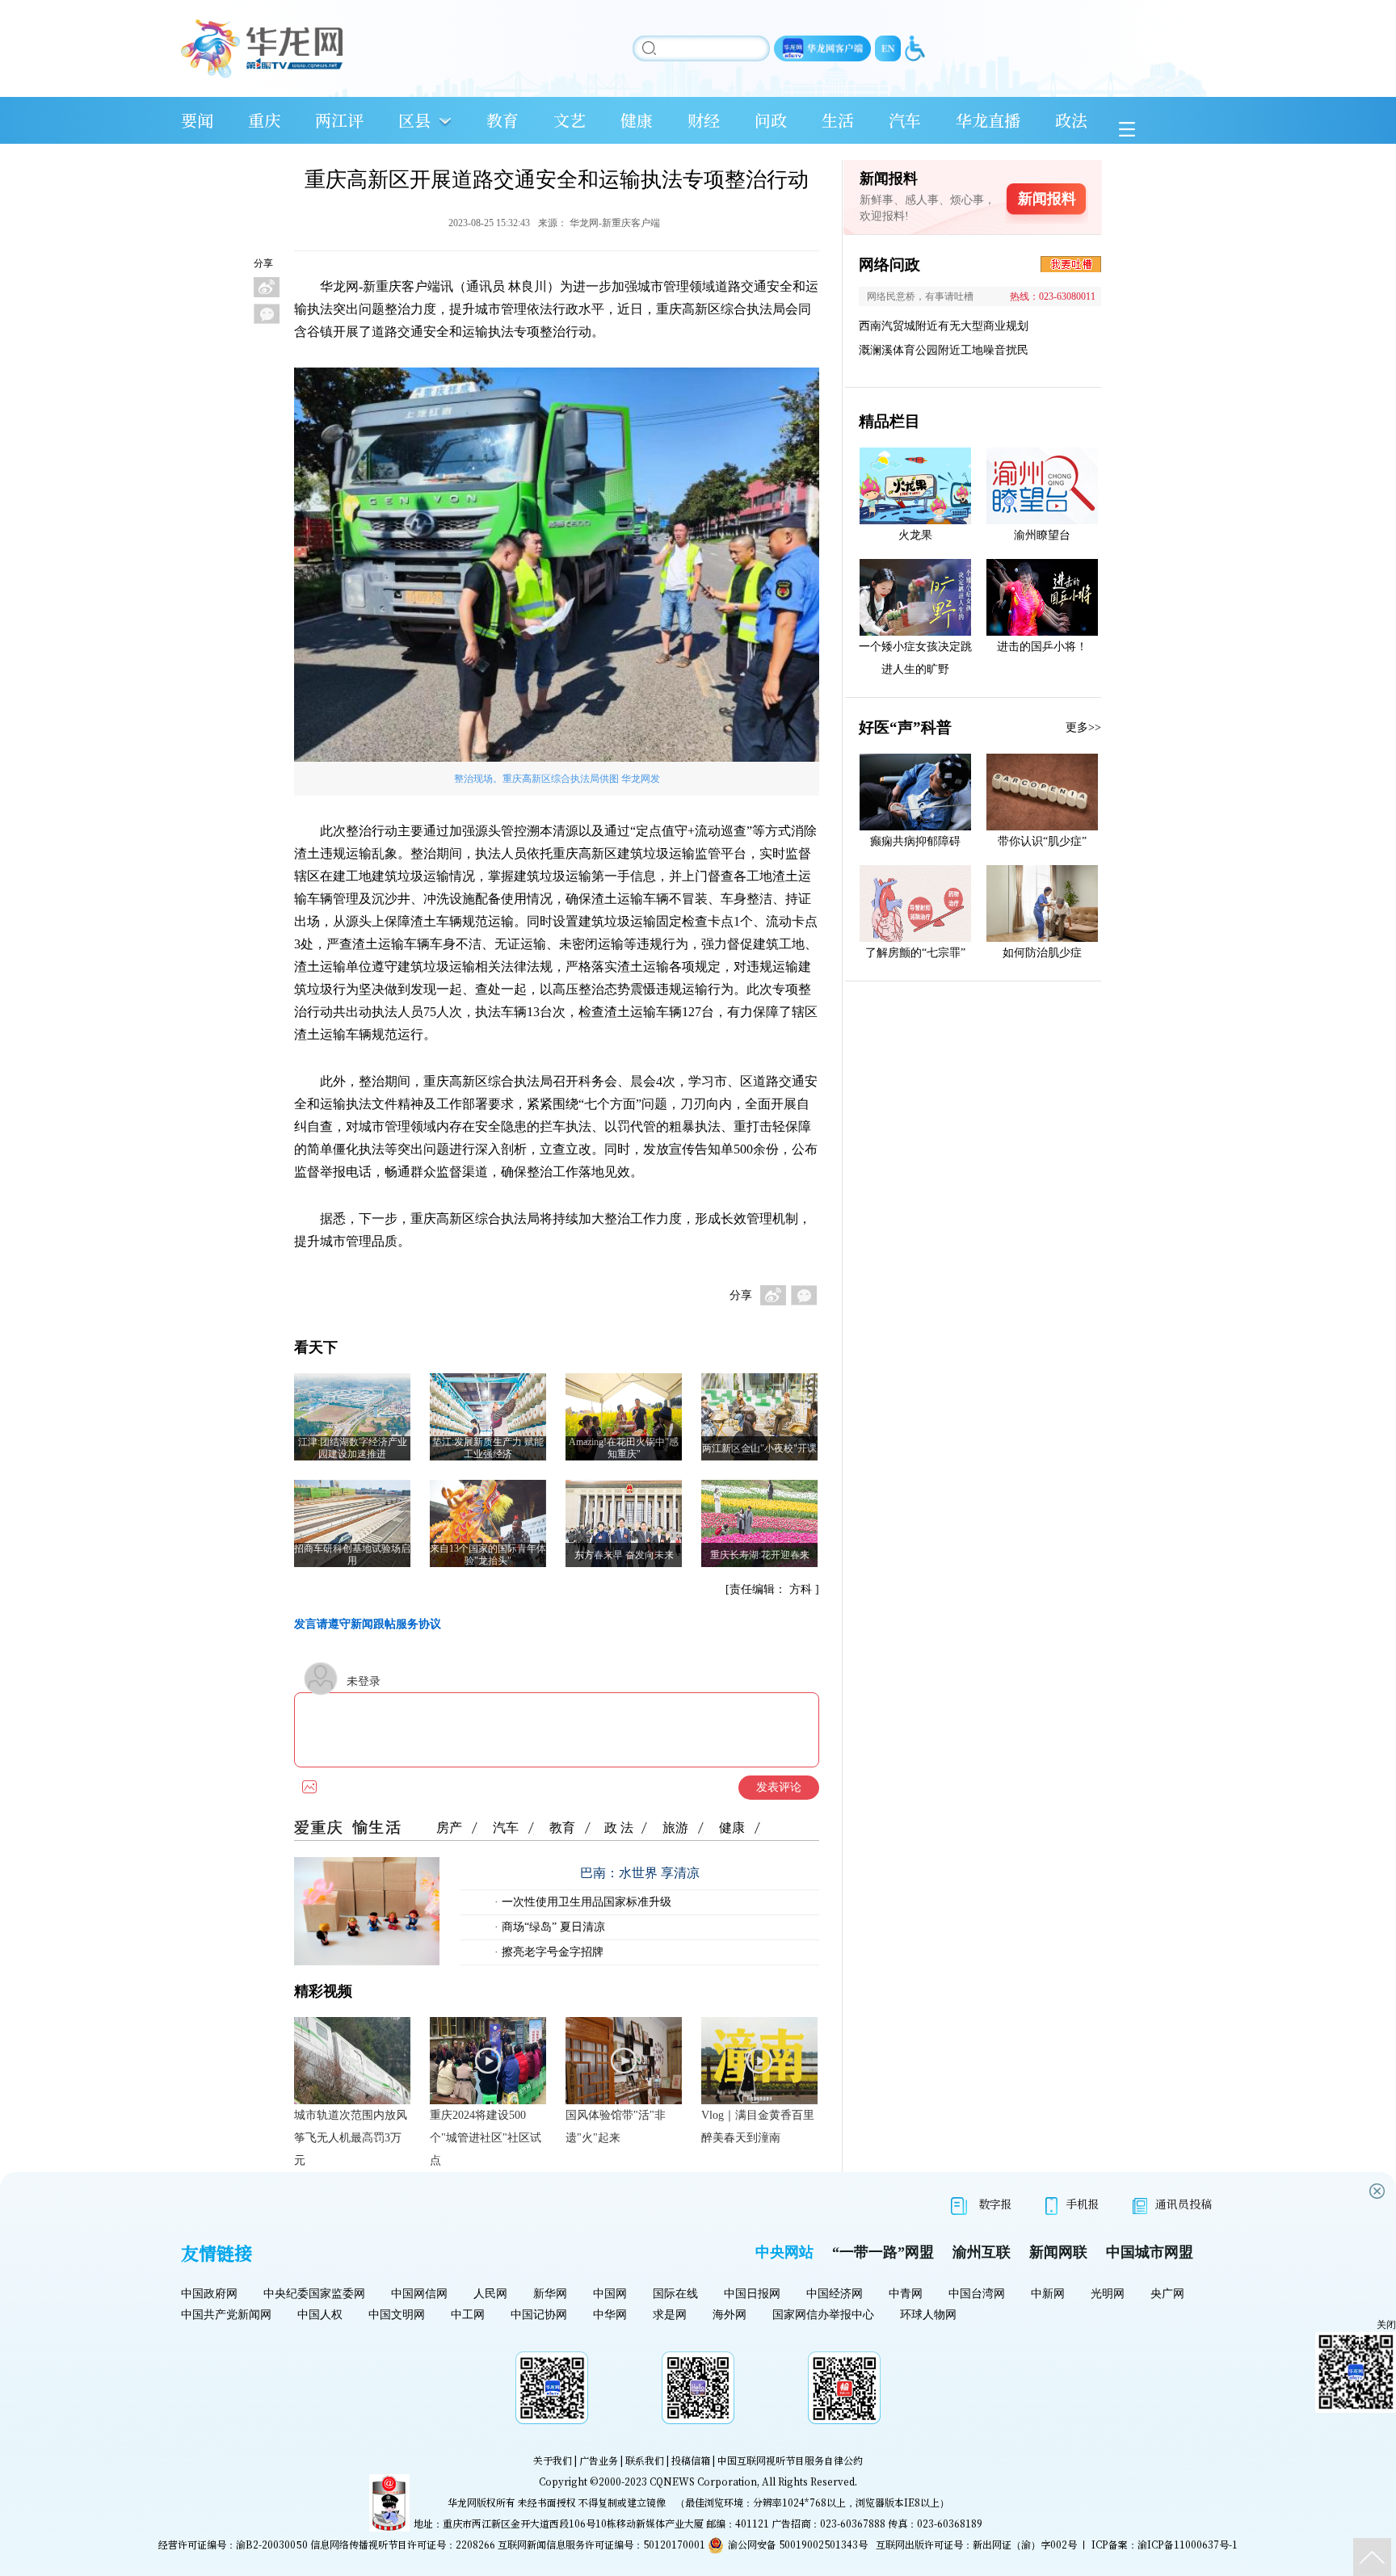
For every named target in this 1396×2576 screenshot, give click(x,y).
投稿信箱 (691, 2460)
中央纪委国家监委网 (314, 2294)
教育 (502, 120)
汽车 (905, 120)
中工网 (468, 2315)
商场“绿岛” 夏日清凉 (552, 1927)
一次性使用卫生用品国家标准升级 (585, 1902)
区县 (414, 120)
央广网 (1167, 2294)
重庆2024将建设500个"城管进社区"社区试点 (486, 2138)
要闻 (197, 120)
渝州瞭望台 (1042, 535)
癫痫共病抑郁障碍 (915, 841)
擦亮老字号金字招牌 (551, 1952)
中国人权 (320, 2315)
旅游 (675, 1828)
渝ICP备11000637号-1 (1188, 2544)
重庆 (264, 120)
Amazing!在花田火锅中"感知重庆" (624, 1448)
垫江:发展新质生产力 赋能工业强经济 (488, 1448)
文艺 (570, 120)
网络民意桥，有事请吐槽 (920, 296)
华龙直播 (988, 120)
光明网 (1108, 2294)
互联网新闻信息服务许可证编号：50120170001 (601, 2544)
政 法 (619, 1828)
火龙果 (915, 535)
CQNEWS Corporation (703, 2481)
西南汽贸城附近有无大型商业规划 (944, 326)
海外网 (730, 2315)
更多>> (1083, 727)
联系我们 (645, 2460)
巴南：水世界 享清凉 (640, 1873)
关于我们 (553, 2460)
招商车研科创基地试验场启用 (352, 1555)
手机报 (1083, 2204)
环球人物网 (928, 2315)
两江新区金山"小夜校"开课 (759, 1448)
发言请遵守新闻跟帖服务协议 (368, 1624)
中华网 (610, 2315)
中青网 (906, 2294)
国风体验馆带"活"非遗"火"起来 (616, 2126)
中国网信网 (419, 2294)
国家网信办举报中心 (823, 2315)
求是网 (670, 2315)
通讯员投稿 (1184, 2204)
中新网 (1048, 2294)
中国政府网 (209, 2294)
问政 (771, 120)
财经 (704, 120)
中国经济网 (835, 2294)
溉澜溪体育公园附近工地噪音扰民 (944, 350)
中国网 (610, 2294)
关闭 (1386, 2325)
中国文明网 (397, 2315)
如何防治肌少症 (1042, 953)
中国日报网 (752, 2294)
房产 (449, 1828)
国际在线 (675, 2294)
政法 (1071, 120)
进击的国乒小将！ (1042, 647)
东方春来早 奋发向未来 (624, 1555)
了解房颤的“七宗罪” (915, 953)
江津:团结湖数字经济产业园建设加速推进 (353, 1448)
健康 (637, 120)
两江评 (339, 120)
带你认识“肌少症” (1042, 841)
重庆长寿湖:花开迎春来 (760, 1555)
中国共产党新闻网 (226, 2315)
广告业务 (599, 2460)
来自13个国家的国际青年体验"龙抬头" (488, 1555)
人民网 (490, 2294)
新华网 (550, 2294)
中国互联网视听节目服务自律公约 (790, 2460)
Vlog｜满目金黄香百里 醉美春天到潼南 (758, 2126)
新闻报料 (1047, 199)
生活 (838, 120)
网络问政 (889, 265)
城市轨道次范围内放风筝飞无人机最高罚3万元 (351, 2138)
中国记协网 (539, 2315)
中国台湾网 (977, 2294)
